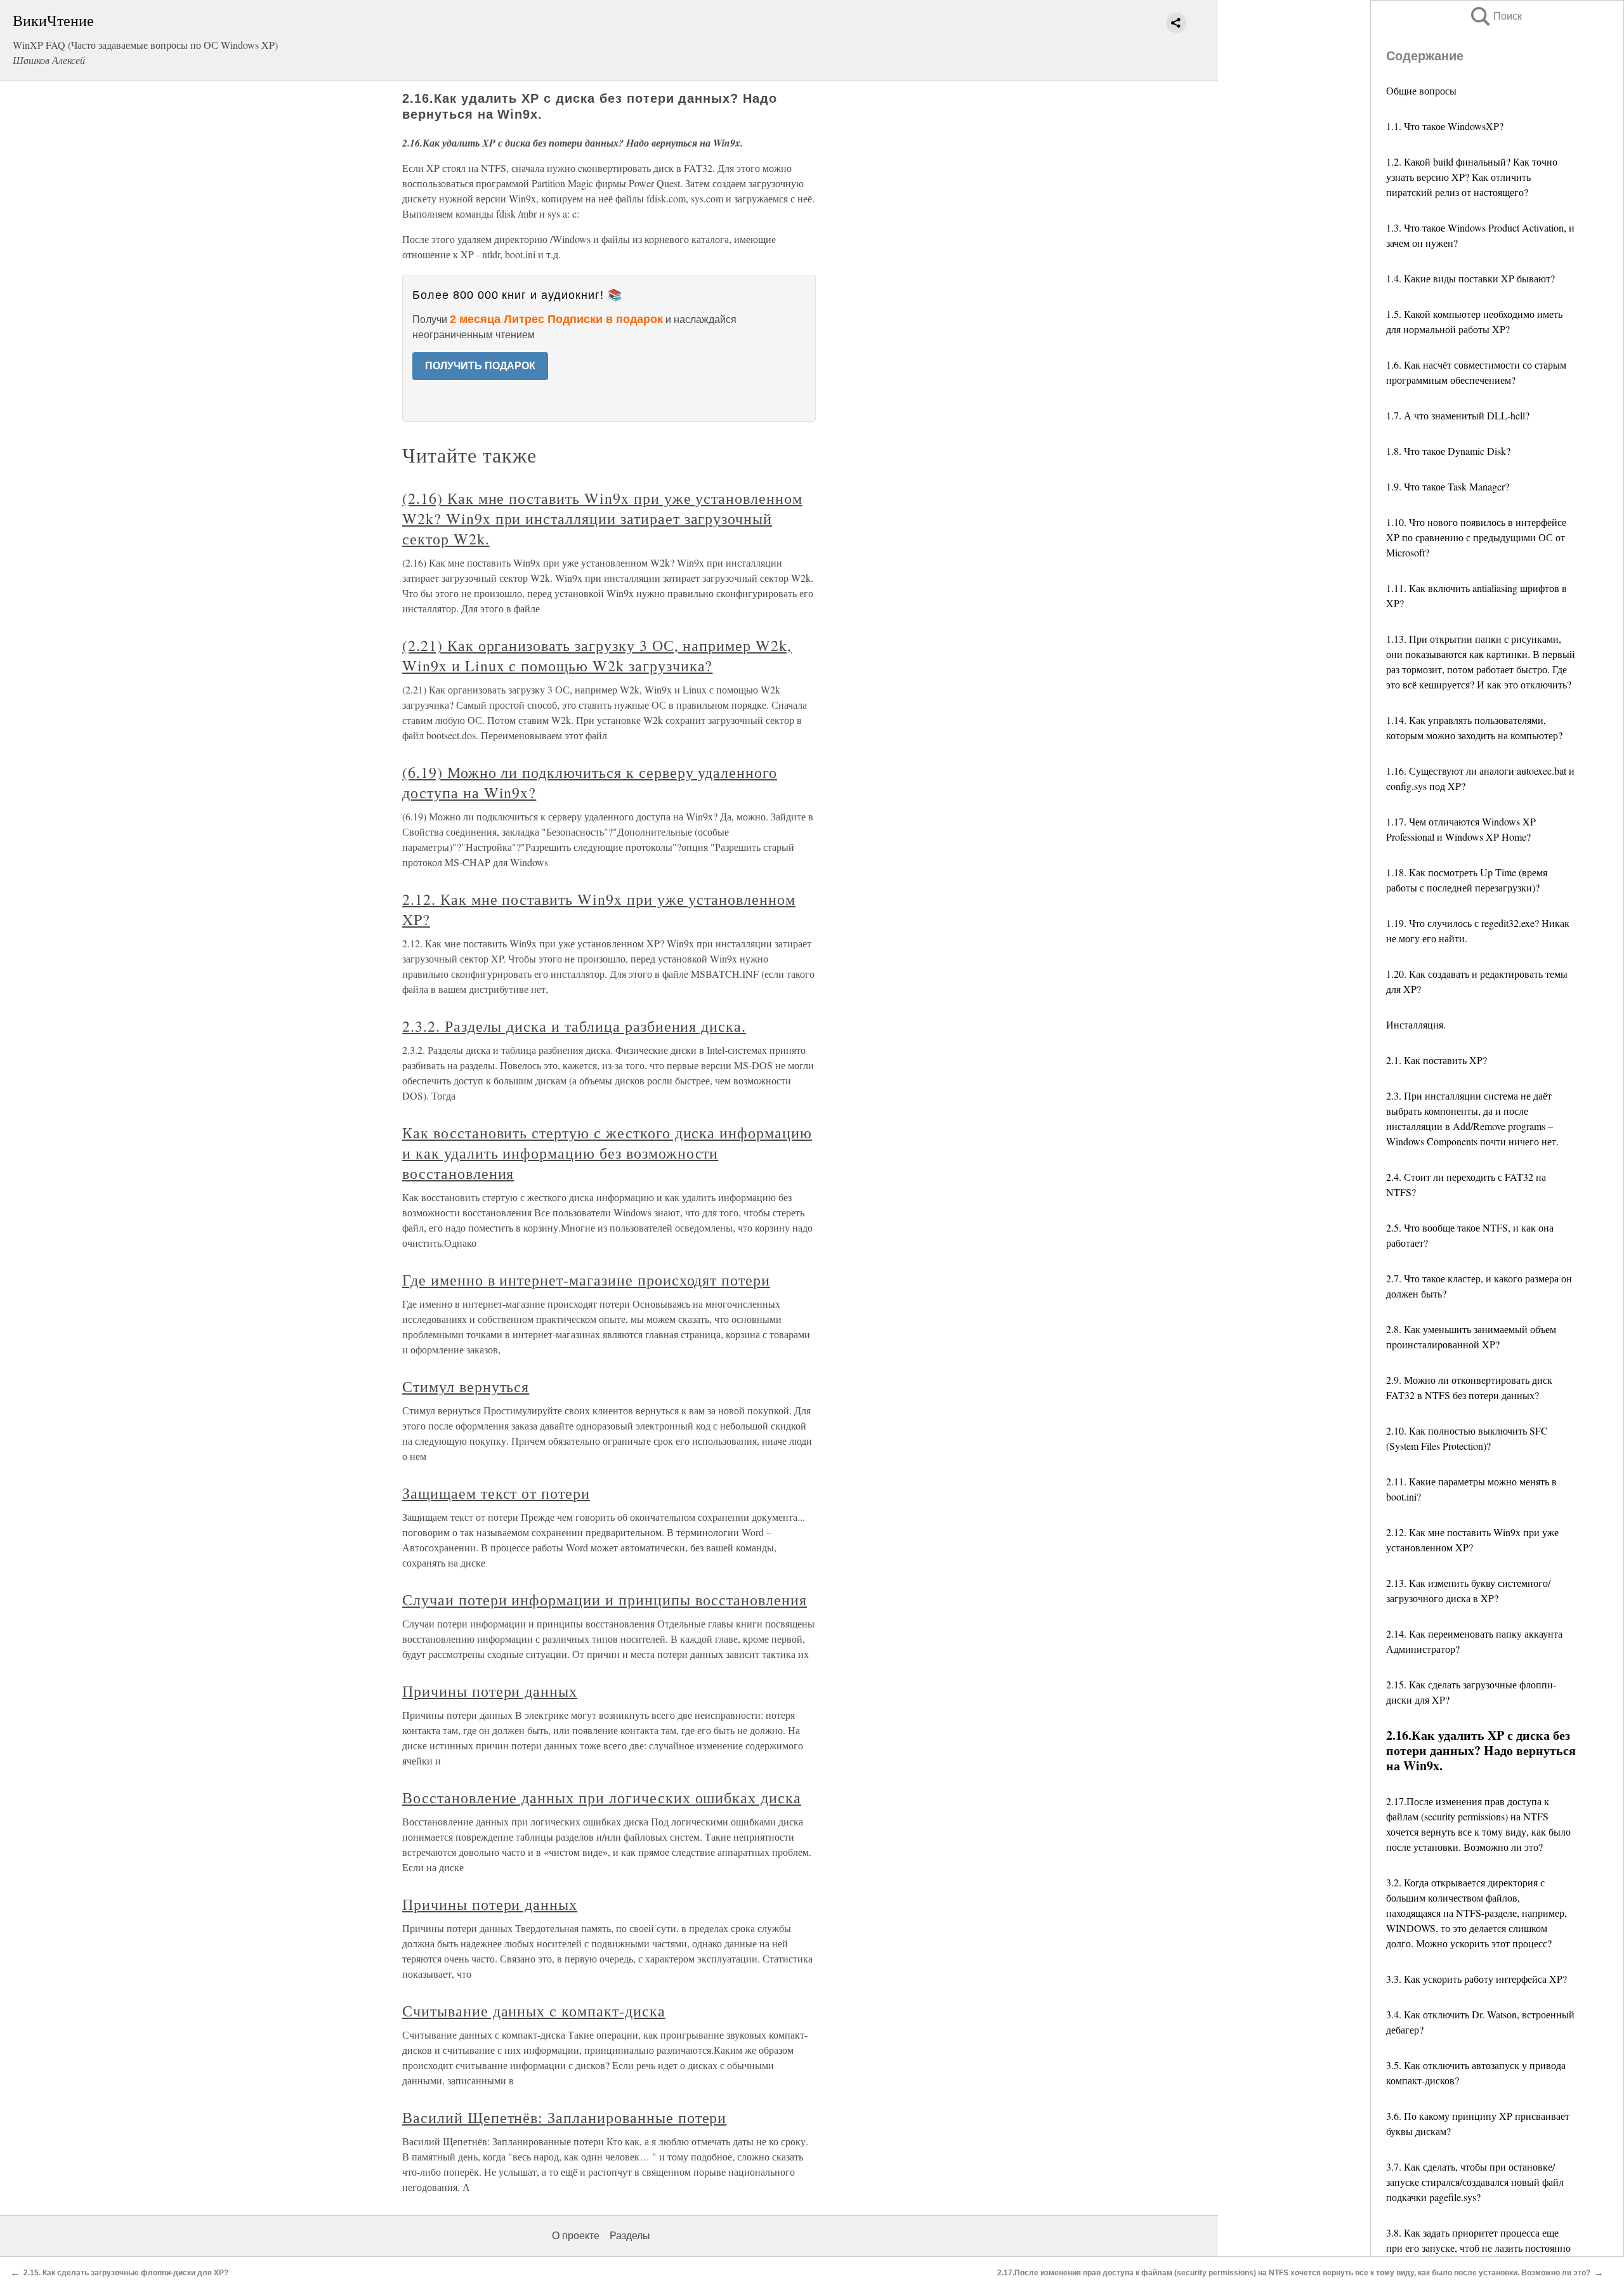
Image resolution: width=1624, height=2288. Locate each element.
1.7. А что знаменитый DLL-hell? (1458, 415)
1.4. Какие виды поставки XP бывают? (1470, 278)
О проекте (576, 2236)
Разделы (630, 2236)
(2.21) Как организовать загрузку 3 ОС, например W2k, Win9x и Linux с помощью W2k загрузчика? (597, 655)
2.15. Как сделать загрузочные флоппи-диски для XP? (126, 2273)
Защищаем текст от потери (496, 1493)
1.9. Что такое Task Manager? (1448, 486)
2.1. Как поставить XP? (1437, 1060)
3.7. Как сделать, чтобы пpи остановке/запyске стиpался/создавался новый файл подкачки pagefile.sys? (1475, 2182)
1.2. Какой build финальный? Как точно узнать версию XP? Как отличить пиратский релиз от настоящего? (1472, 177)
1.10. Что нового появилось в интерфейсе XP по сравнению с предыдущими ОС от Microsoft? (1476, 537)
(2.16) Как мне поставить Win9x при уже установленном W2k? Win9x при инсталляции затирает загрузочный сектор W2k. (602, 518)
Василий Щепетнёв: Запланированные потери (564, 2117)
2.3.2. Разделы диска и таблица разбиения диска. (574, 1026)
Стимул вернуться (466, 1386)
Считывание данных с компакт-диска (534, 2011)
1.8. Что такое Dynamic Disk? (1448, 451)
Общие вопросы (1421, 90)
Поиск (1495, 16)
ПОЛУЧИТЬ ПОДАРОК (480, 366)
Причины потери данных (490, 1691)
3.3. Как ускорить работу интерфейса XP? (1477, 1979)
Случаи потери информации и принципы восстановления (605, 1600)
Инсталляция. (1416, 1024)
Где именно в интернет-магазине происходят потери (586, 1280)
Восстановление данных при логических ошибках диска (602, 1798)
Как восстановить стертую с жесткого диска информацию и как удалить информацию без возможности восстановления (607, 1153)
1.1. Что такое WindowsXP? (1445, 126)
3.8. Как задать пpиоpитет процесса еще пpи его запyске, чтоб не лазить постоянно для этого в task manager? (1478, 2248)
